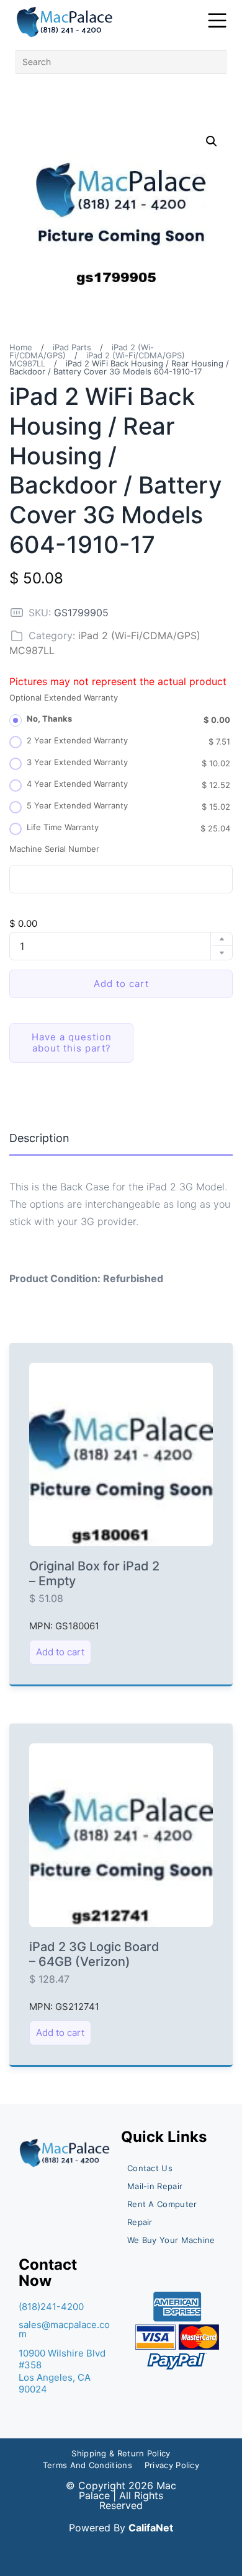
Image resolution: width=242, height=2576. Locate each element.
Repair (140, 2222)
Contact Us (150, 2168)
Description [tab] (39, 1138)
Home (21, 347)
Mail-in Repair (155, 2186)
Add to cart (121, 984)
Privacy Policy (172, 2465)
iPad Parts (72, 347)
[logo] (65, 22)
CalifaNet (151, 2528)
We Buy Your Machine (171, 2240)
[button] (212, 141)
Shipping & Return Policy (121, 2453)
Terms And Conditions (87, 2465)
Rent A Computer (162, 2204)
